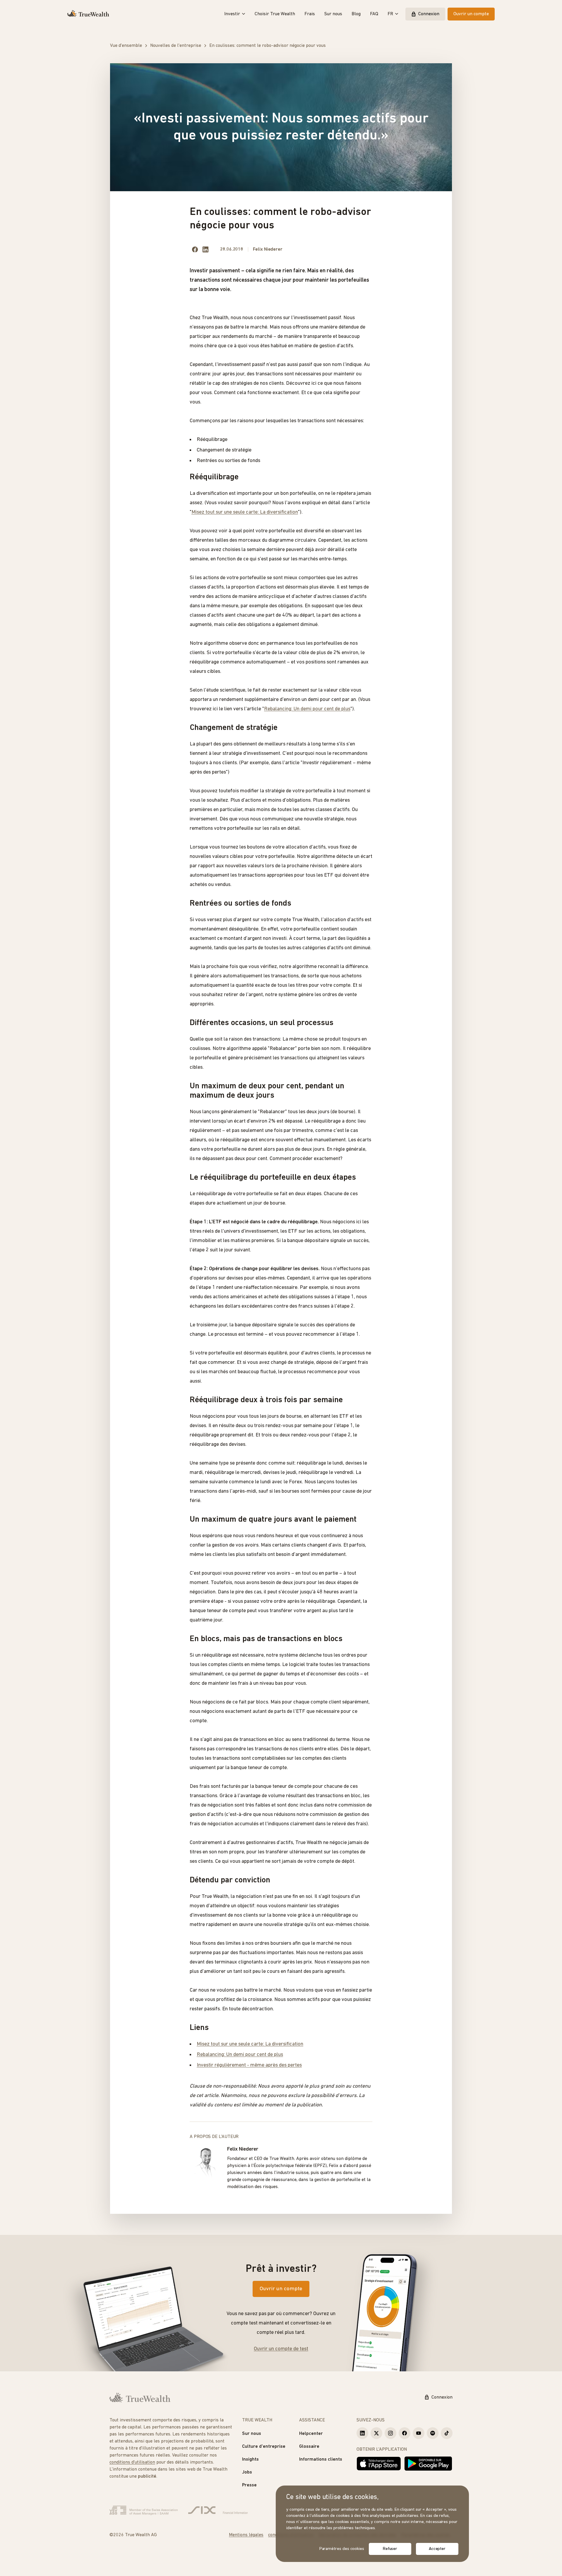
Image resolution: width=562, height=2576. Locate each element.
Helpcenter (311, 2434)
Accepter (437, 2549)
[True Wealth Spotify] (433, 2433)
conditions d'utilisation (132, 2462)
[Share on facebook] (195, 249)
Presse (249, 2485)
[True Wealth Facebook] (405, 2433)
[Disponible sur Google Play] (428, 2464)
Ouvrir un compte (471, 14)
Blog (356, 14)
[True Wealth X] (376, 2433)
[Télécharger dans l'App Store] (379, 2464)
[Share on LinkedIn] (205, 249)
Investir (232, 14)
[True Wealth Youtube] (419, 2433)
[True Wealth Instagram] (390, 2433)
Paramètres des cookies (342, 2549)
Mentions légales (246, 2535)
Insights (250, 2459)
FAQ (374, 14)
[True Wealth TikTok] (447, 2433)
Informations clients (321, 2459)
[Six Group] (218, 2510)
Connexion (429, 14)
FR (390, 14)
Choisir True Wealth (275, 14)
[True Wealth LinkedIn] (362, 2433)
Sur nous (333, 14)
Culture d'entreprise (264, 2447)
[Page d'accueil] (88, 14)
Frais (310, 14)
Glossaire (309, 2447)
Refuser (390, 2549)
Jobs (247, 2472)
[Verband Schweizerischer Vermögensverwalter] (144, 2510)
